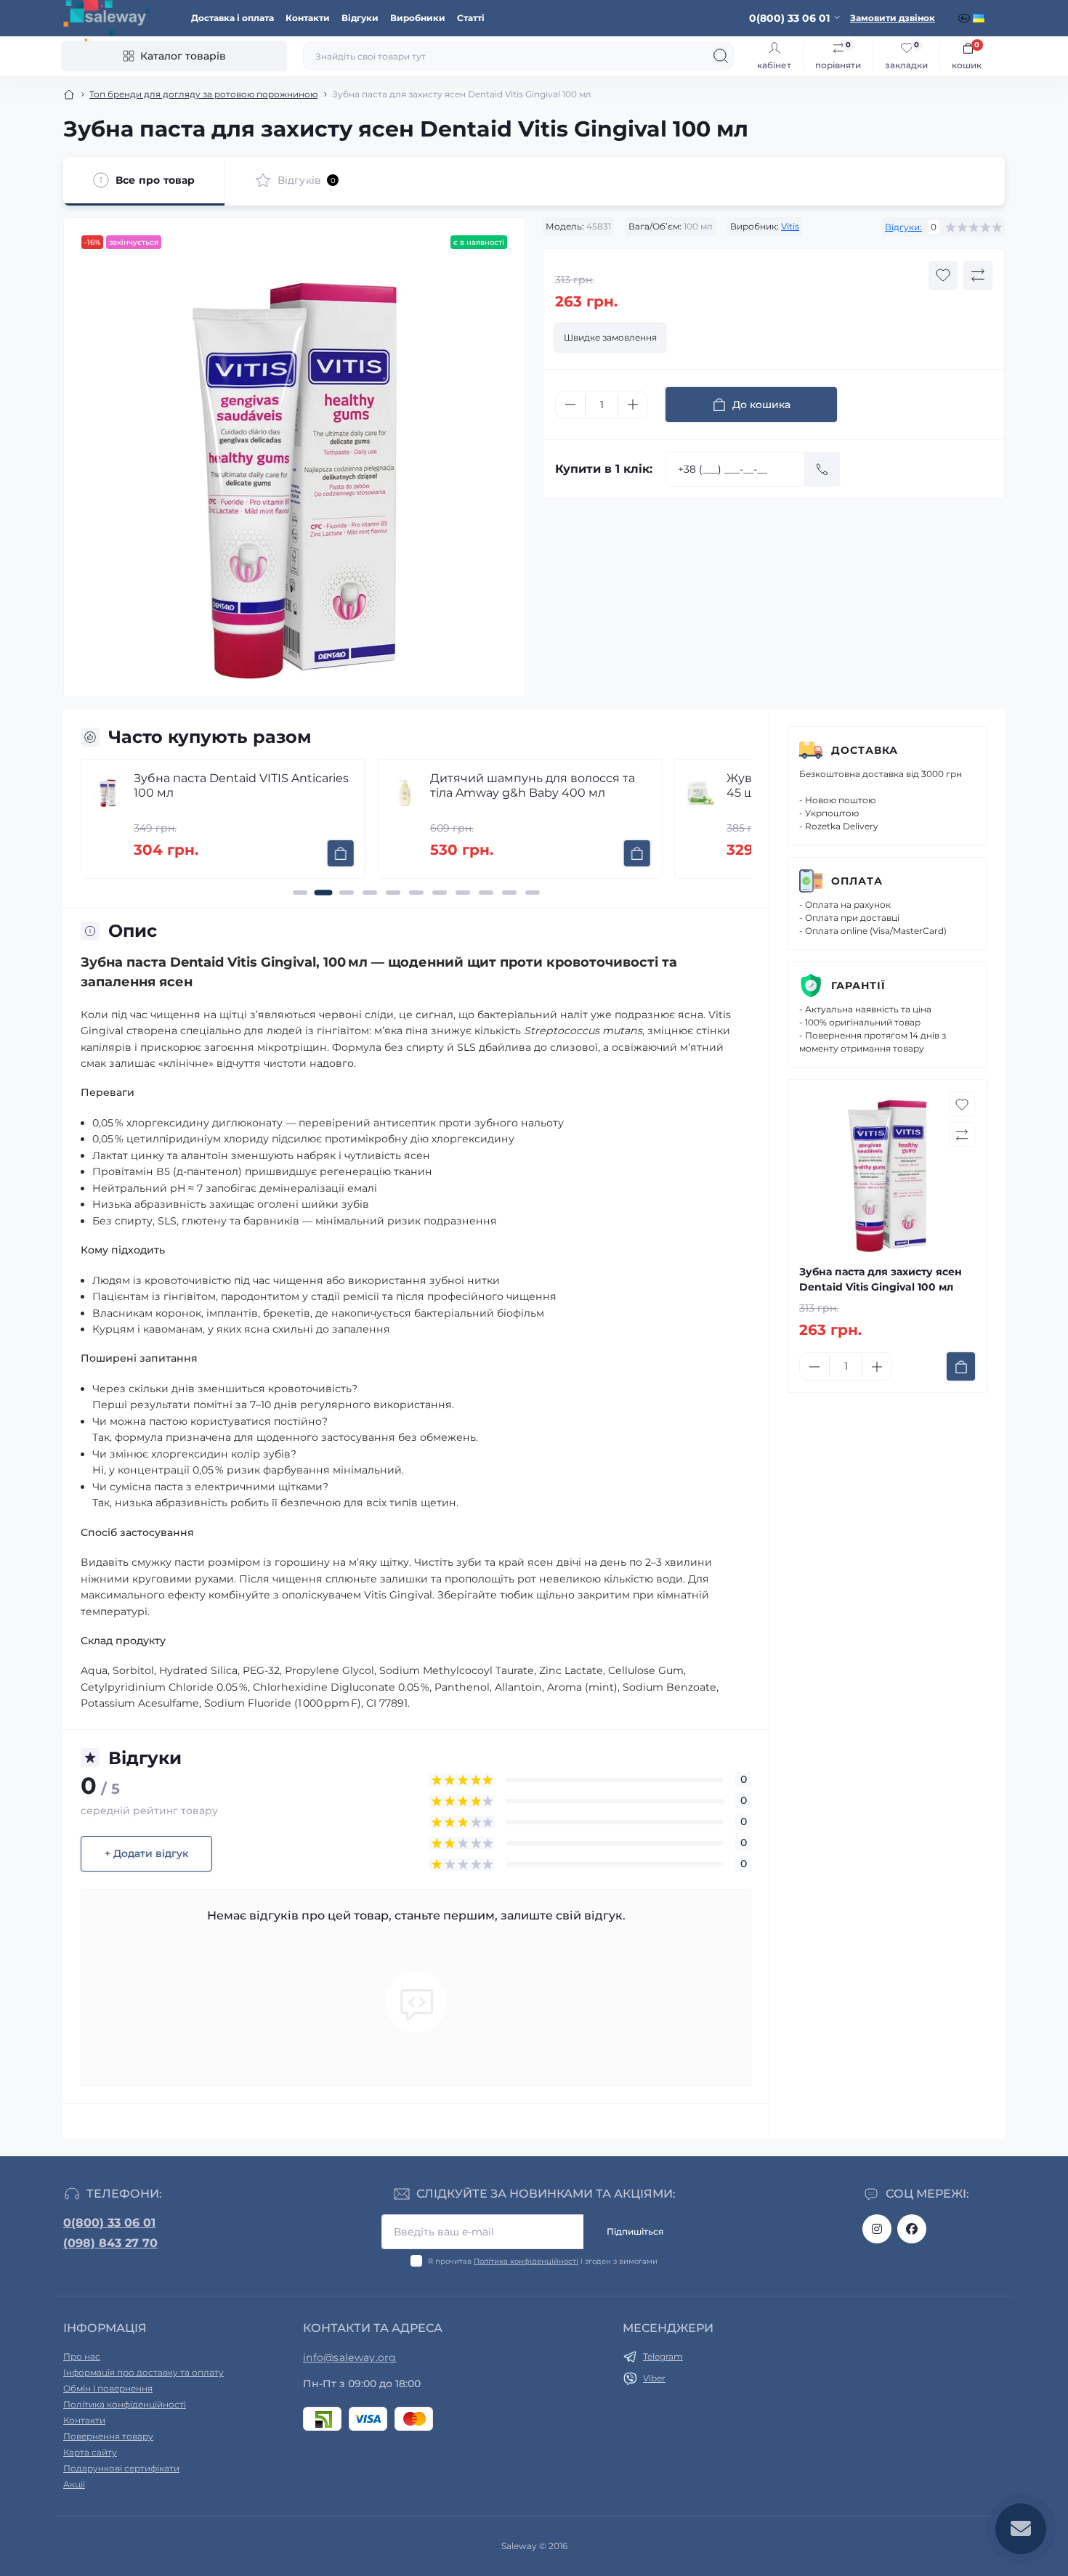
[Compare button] (978, 275)
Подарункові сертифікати (121, 2468)
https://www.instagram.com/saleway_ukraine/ (877, 2229)
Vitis (790, 226)
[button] (300, 893)
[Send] (822, 469)
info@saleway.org (350, 2357)
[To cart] (124, 853)
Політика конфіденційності (526, 2261)
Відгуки (360, 18)
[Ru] (966, 18)
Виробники (418, 18)
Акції (74, 2484)
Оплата (857, 881)
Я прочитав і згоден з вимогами (543, 2261)
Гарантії (858, 986)
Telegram (663, 2356)
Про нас (82, 2356)
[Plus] (633, 405)
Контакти (308, 18)
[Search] (721, 56)
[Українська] (980, 18)
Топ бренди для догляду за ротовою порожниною (203, 94)
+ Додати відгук (146, 1853)
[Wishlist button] (943, 275)
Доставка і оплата (232, 18)
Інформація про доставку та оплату (143, 2372)
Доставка (865, 750)
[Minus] (570, 405)
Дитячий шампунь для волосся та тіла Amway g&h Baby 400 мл (317, 785)
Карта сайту (90, 2452)
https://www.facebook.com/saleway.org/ (912, 2229)
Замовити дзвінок (893, 18)
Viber (654, 2378)
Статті (471, 18)
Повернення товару (108, 2436)
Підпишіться (635, 2231)
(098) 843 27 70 (110, 2243)
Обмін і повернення (108, 2388)
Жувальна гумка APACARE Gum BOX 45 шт (621, 785)
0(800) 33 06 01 (109, 2223)
